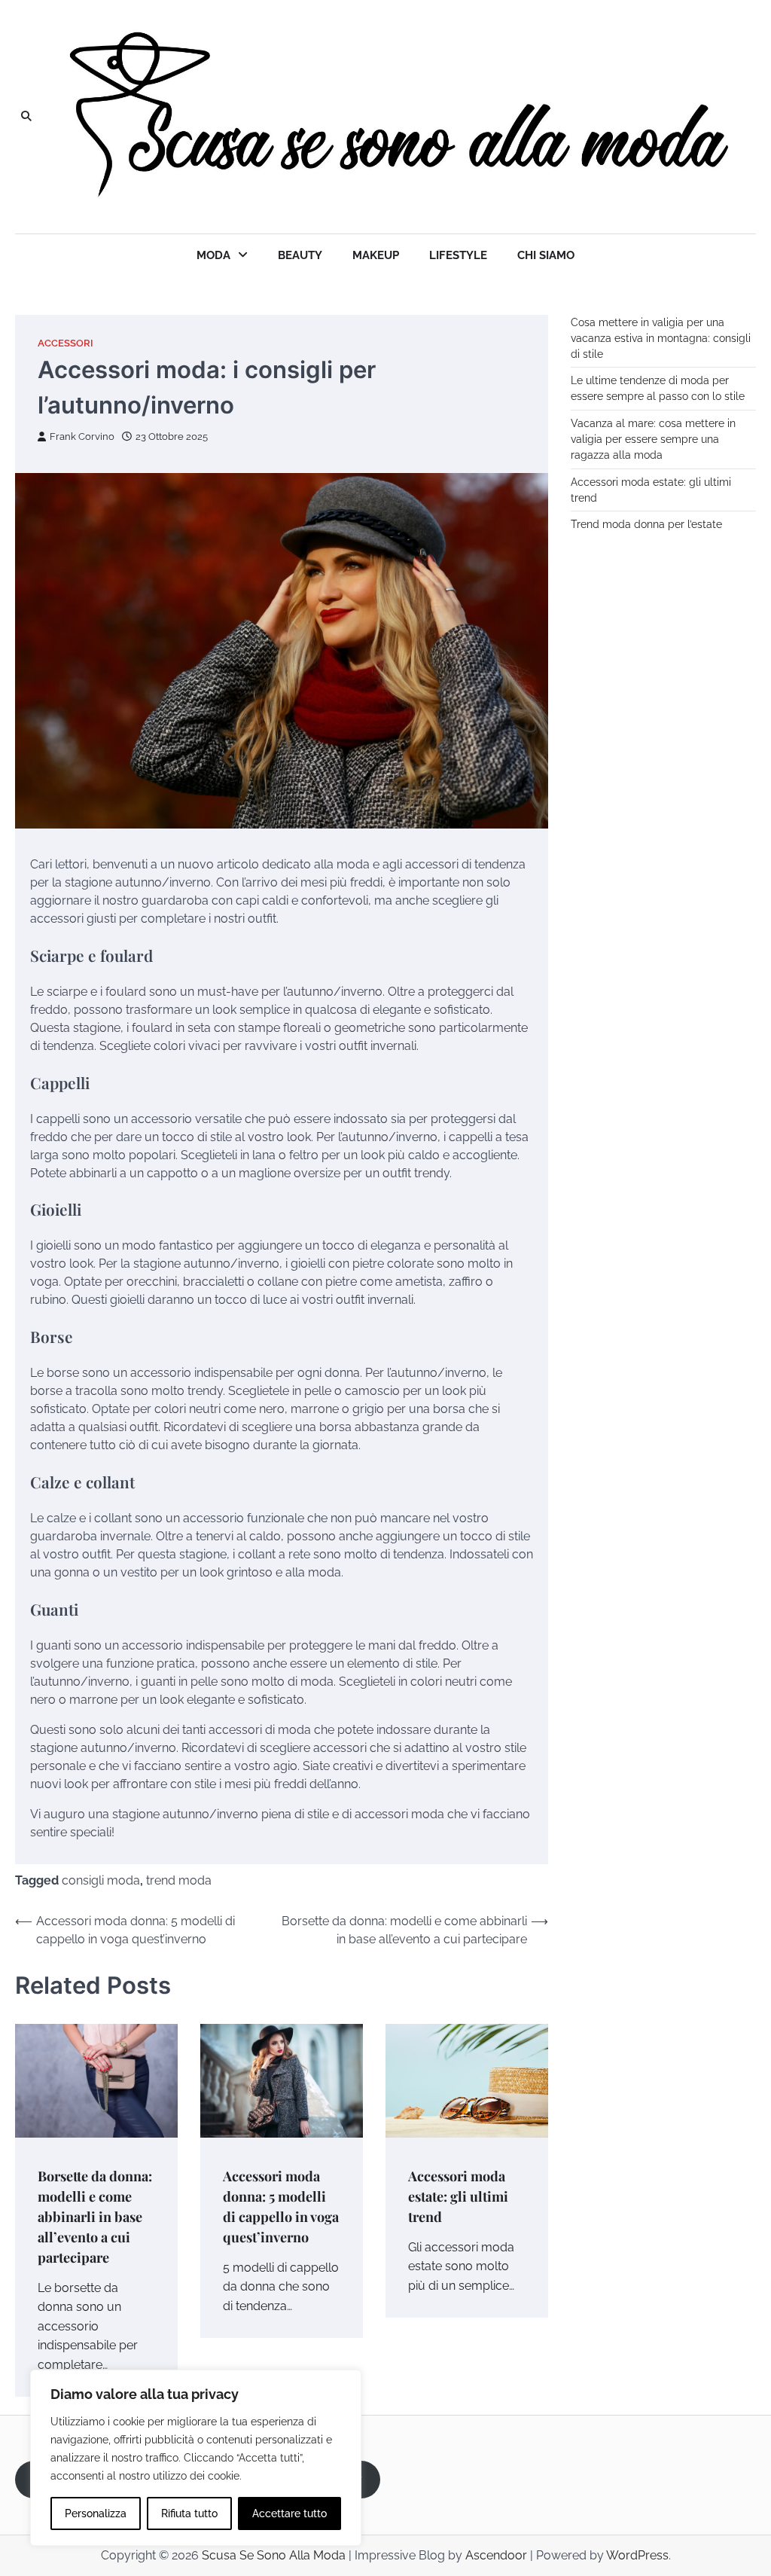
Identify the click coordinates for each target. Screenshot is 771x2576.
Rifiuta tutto (189, 2513)
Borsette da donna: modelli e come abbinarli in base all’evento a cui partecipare (95, 2216)
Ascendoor (496, 2555)
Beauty (300, 255)
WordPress (637, 2555)
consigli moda (101, 1880)
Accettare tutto (290, 2513)
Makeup (376, 255)
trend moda (179, 1880)
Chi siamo (546, 255)
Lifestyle (458, 255)
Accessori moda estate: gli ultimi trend (458, 2196)
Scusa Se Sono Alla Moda (274, 2555)
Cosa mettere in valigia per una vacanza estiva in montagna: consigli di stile (661, 338)
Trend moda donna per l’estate (646, 524)
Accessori (66, 343)
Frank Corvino (82, 436)
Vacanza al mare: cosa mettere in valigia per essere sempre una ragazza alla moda (653, 439)
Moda (213, 255)
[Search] (26, 117)
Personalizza (96, 2513)
